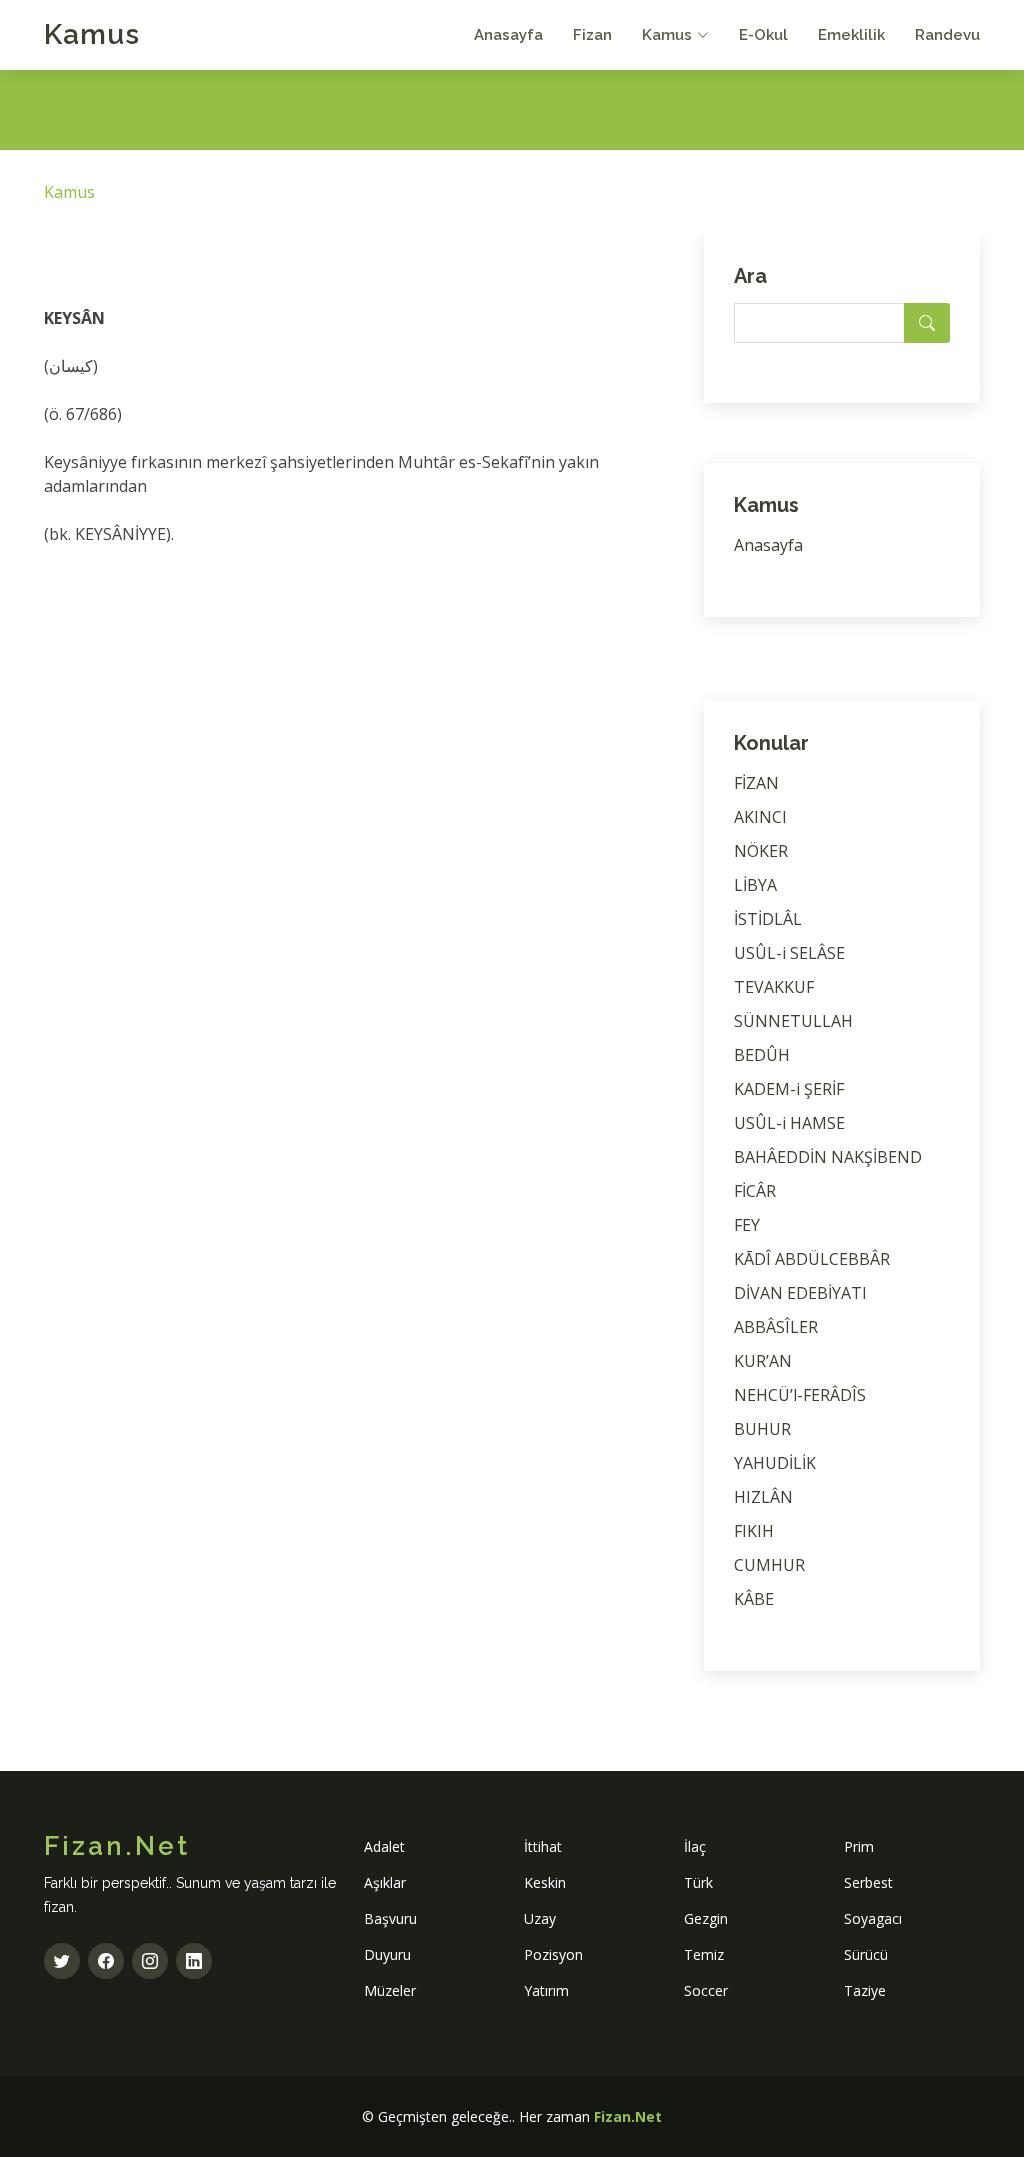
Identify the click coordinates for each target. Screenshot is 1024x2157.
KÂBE (754, 1599)
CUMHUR (769, 1565)
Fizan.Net (628, 2116)
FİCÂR (755, 1191)
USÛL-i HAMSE (789, 1123)
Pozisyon (553, 1954)
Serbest (868, 1882)
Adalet (384, 1846)
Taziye (865, 1990)
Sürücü (866, 1954)
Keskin (545, 1882)
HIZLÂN (763, 1497)
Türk (698, 1882)
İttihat (543, 1846)
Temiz (704, 1954)
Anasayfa (508, 35)
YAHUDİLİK (775, 1463)
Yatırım (546, 1990)
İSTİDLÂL (768, 919)
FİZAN (756, 783)
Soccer (706, 1990)
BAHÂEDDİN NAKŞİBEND (828, 1157)
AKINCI (760, 817)
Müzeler (390, 1990)
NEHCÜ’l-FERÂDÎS (800, 1395)
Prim (859, 1846)
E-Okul (763, 35)
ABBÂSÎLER (776, 1327)
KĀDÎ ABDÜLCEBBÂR (812, 1259)
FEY (747, 1225)
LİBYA (755, 885)
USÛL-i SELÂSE (789, 953)
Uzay (540, 1918)
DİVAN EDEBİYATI (800, 1293)
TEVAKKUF (774, 987)
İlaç (695, 1846)
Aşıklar (385, 1882)
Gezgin (706, 1918)
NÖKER (761, 851)
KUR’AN (763, 1361)
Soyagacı (873, 1918)
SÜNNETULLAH (793, 1021)
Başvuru (390, 1918)
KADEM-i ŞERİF (789, 1089)
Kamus (92, 34)
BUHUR (762, 1429)
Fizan (592, 35)
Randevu (947, 35)
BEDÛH (762, 1055)
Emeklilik (851, 35)
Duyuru (387, 1954)
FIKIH (754, 1531)
